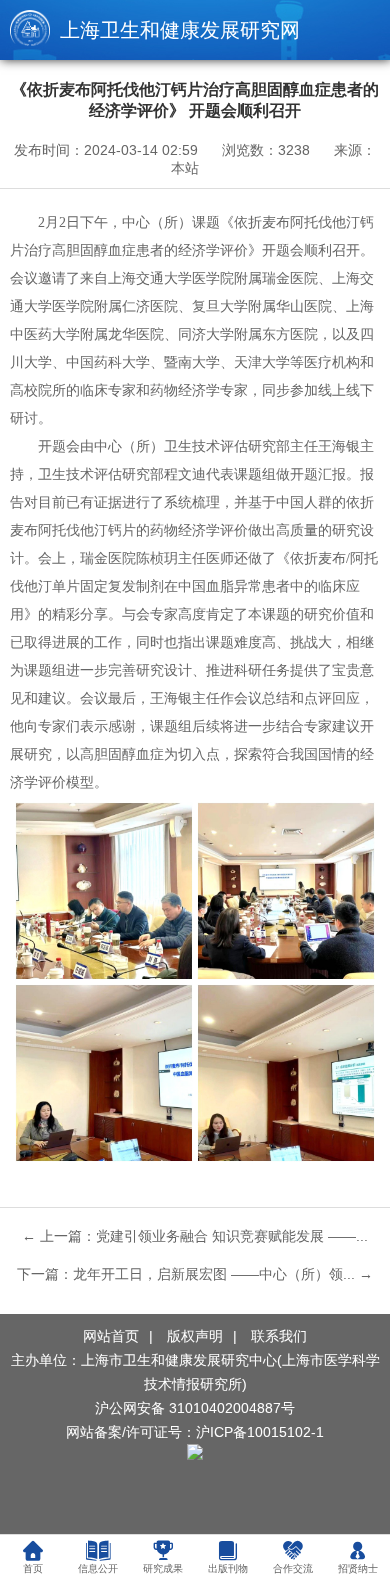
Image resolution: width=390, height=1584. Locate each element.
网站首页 (111, 1336)
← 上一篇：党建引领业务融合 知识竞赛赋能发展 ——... (195, 1236)
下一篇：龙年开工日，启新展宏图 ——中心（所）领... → (195, 1274)
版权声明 (195, 1336)
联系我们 (279, 1336)
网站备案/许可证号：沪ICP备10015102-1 (195, 1432)
